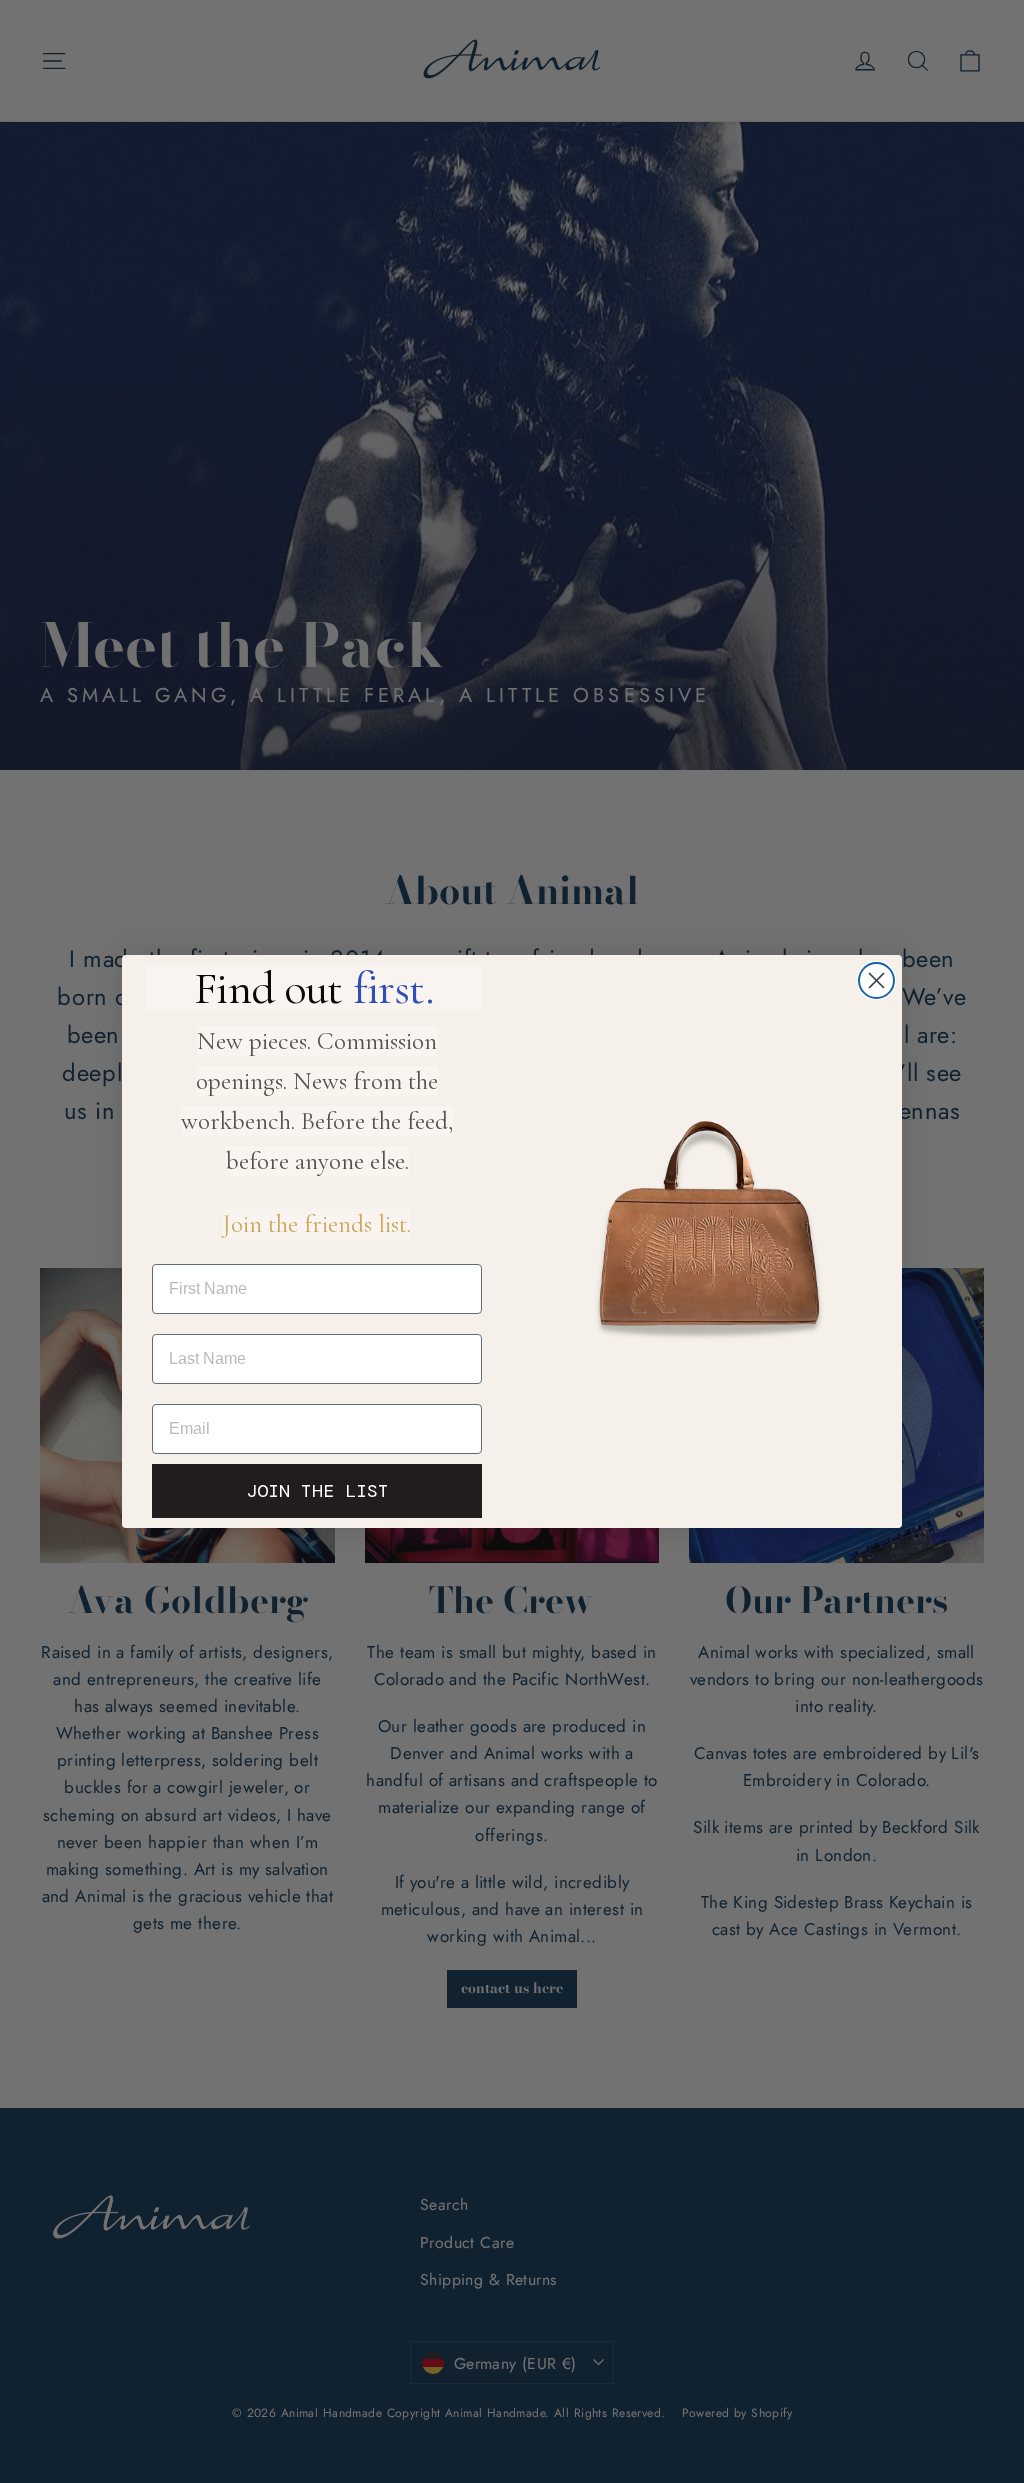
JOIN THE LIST (317, 1491)
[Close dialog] (876, 980)
